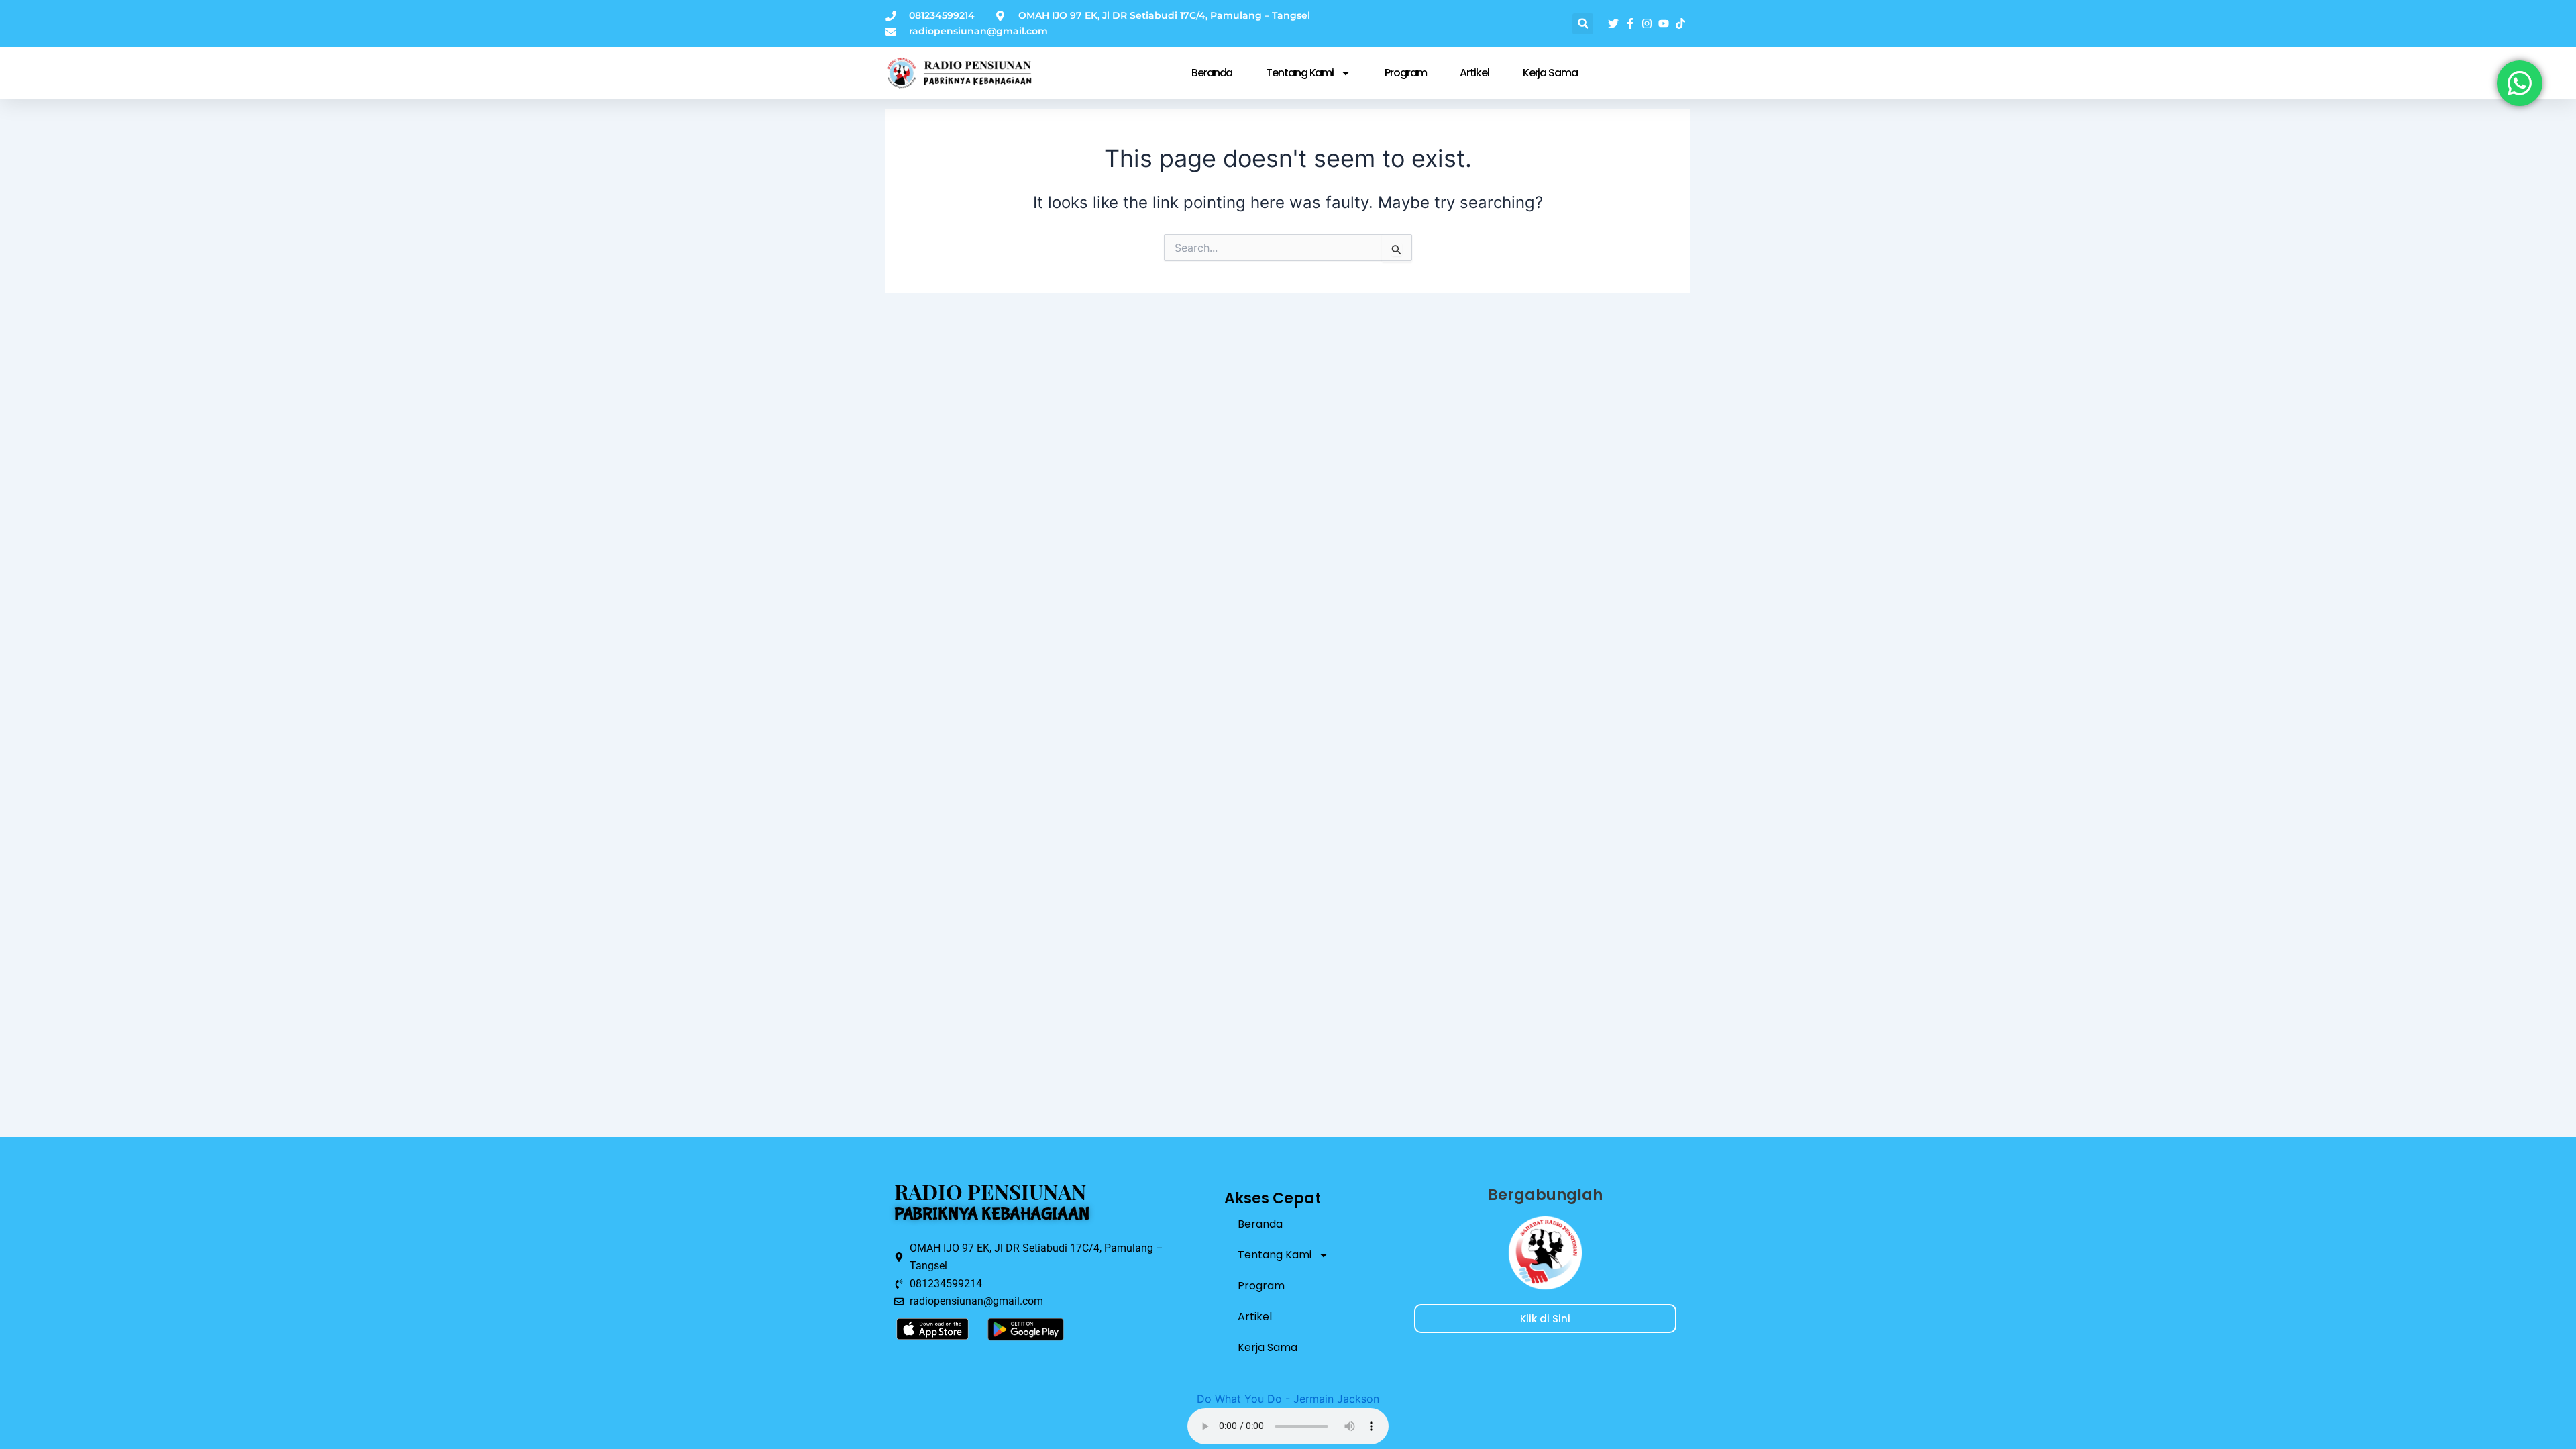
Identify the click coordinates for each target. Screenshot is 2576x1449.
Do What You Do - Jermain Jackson (1288, 1399)
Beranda (1212, 73)
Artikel (1474, 73)
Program (1405, 73)
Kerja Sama (1550, 73)
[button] (1583, 24)
